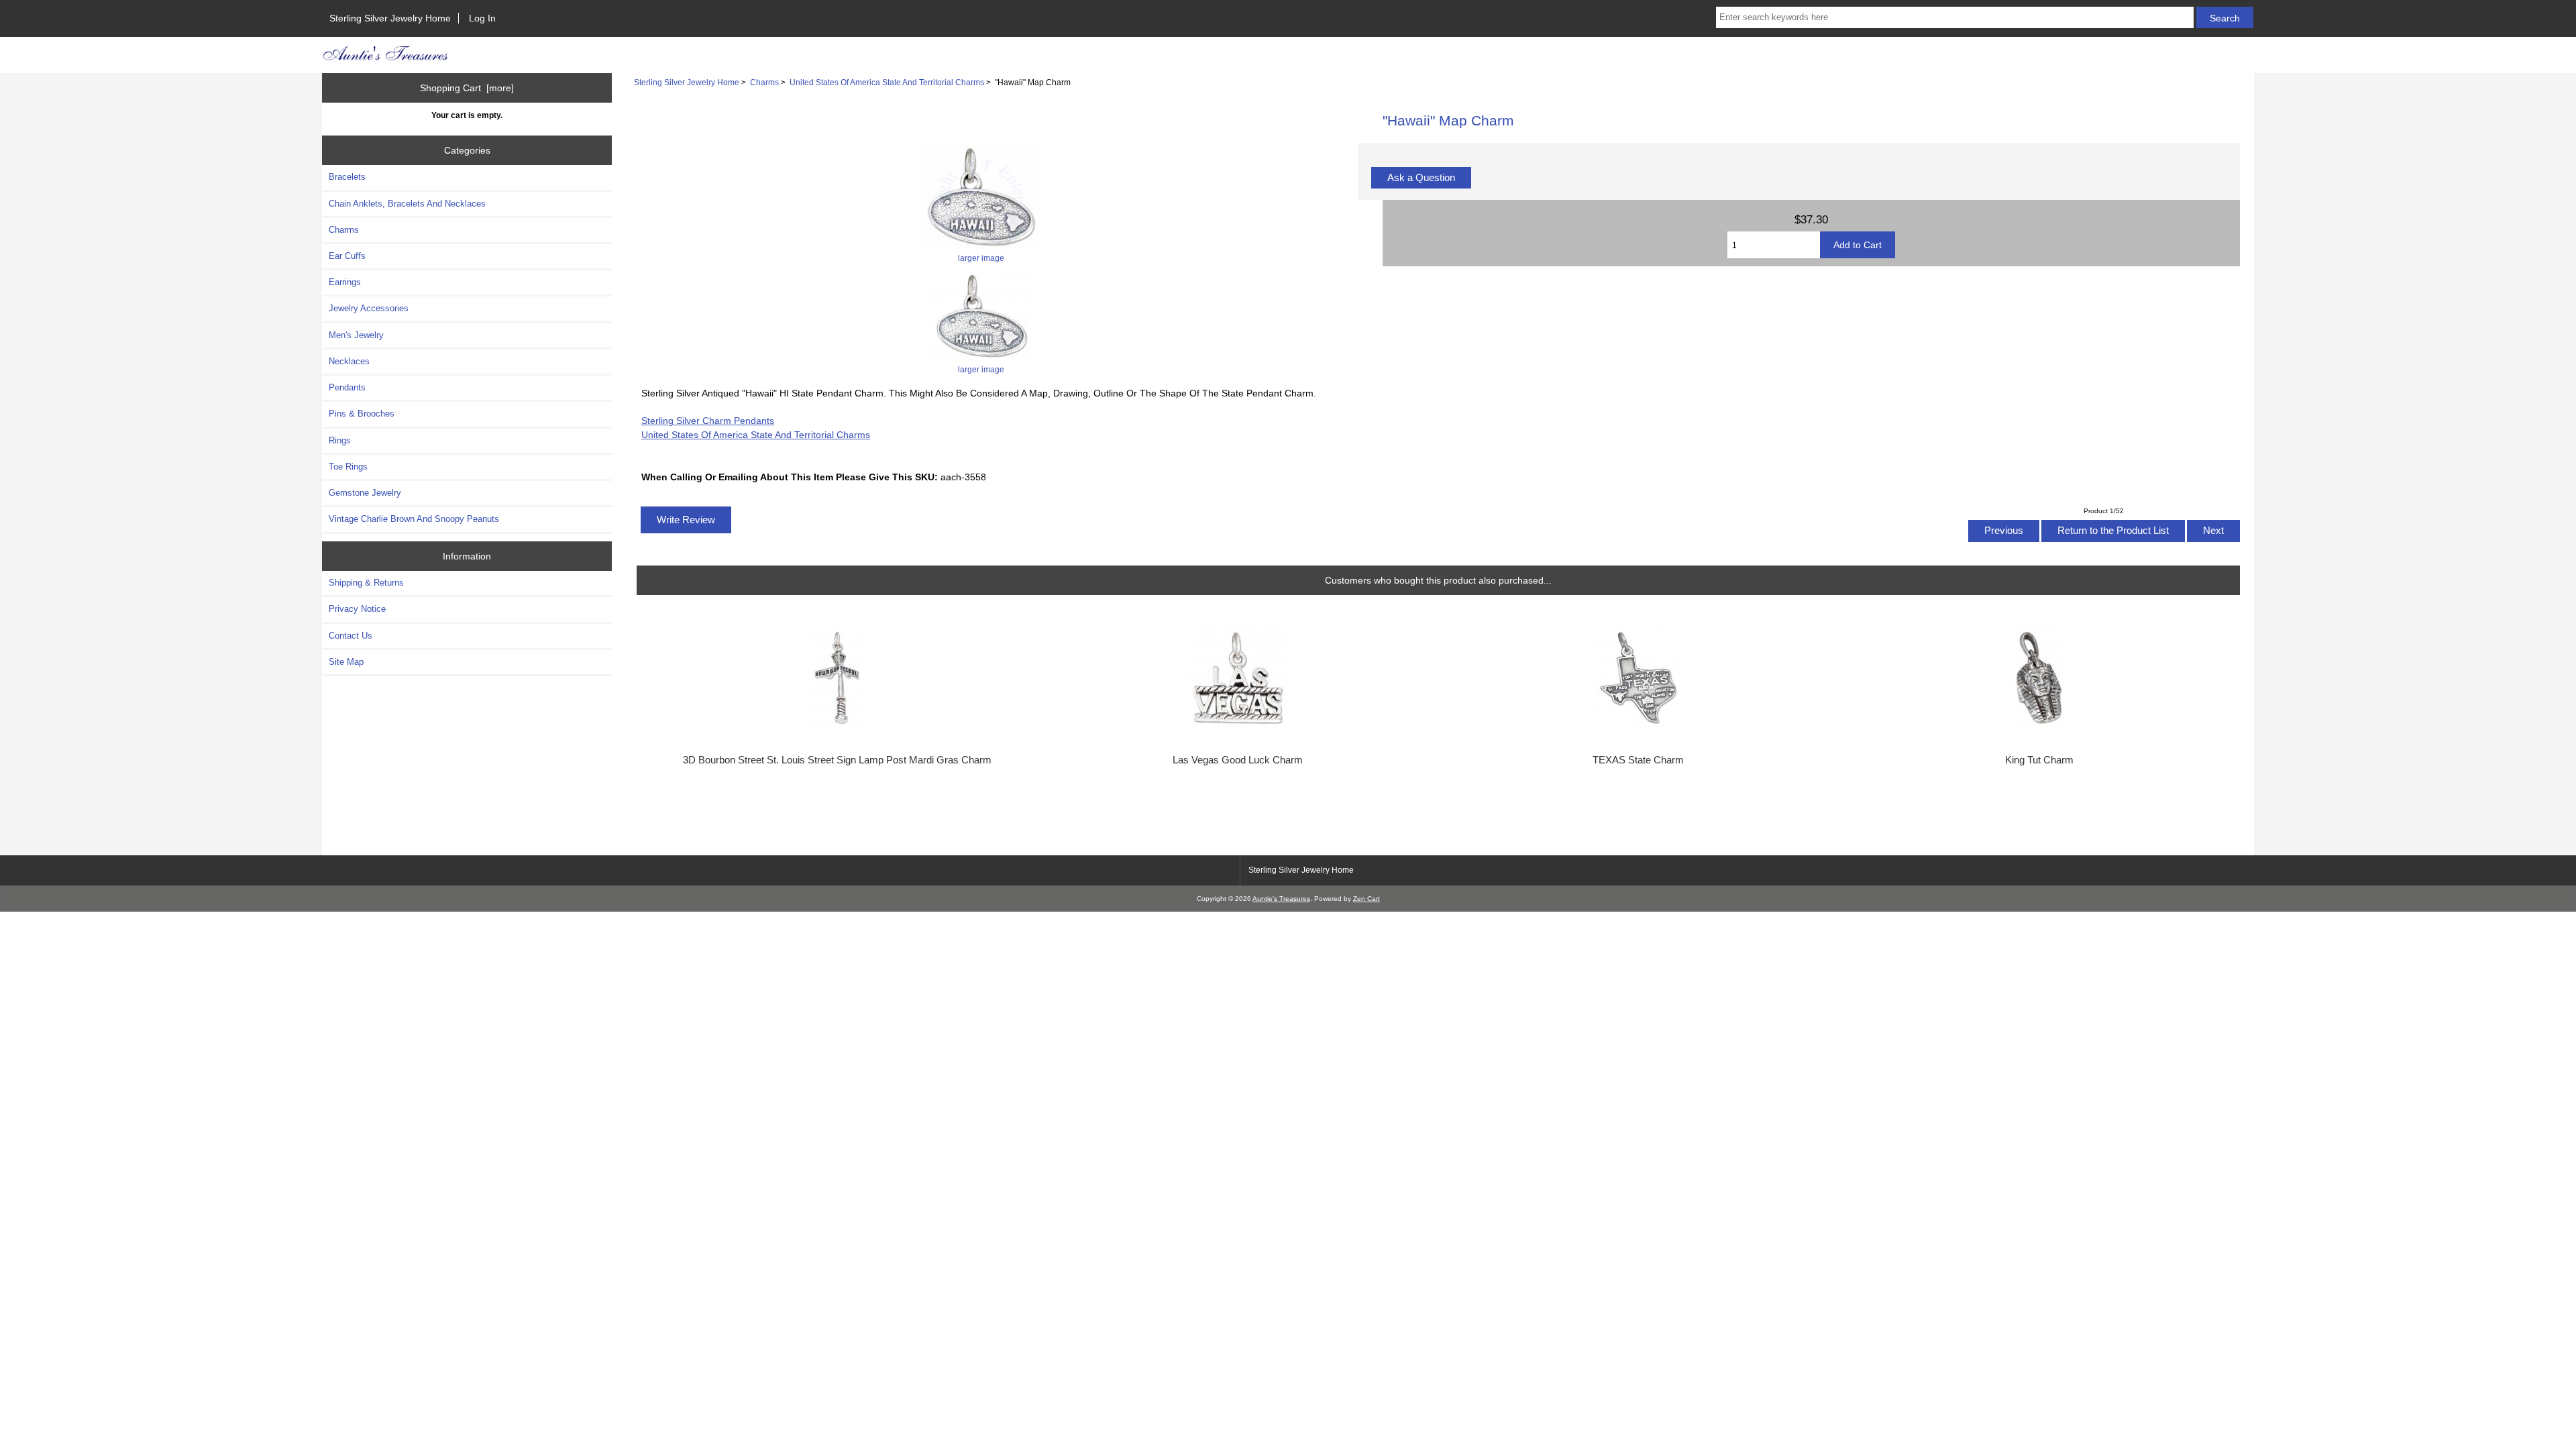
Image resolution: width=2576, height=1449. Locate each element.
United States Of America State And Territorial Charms (887, 82)
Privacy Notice (357, 609)
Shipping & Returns (366, 583)
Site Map (346, 662)
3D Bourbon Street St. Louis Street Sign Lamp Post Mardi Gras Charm (837, 760)
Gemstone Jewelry (365, 493)
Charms (764, 82)
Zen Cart (1366, 899)
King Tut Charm (2039, 760)
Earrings (345, 282)
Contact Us (351, 636)
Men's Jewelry (356, 335)
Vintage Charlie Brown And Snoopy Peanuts (414, 519)
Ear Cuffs (347, 256)
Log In (482, 18)
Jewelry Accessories (369, 308)
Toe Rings (348, 467)
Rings (340, 440)
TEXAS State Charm (1638, 760)
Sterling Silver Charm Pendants (708, 421)
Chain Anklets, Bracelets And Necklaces (407, 204)
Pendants (347, 387)
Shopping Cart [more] (467, 88)
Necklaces (349, 361)
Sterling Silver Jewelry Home (390, 18)
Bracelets (347, 177)
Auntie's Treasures (1281, 899)
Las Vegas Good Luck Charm (1238, 760)
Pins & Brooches (362, 414)
